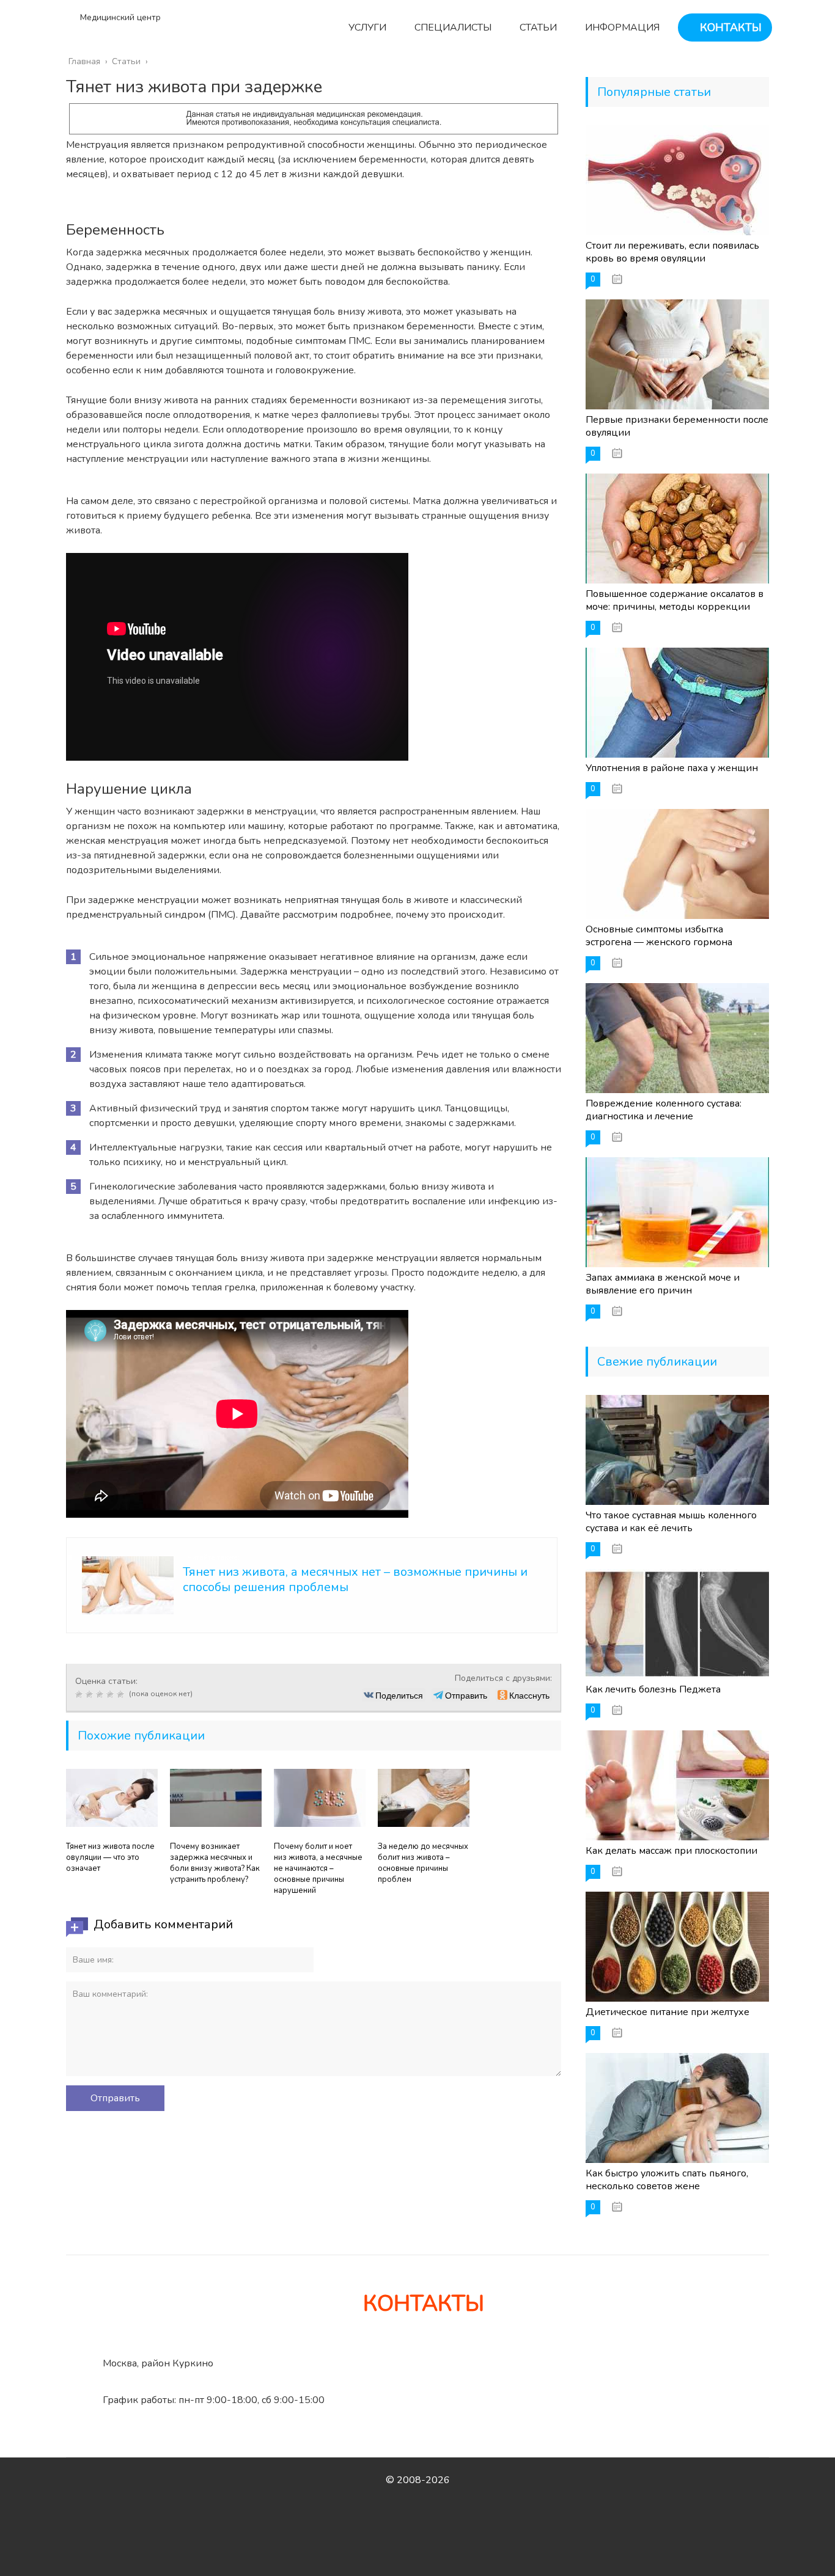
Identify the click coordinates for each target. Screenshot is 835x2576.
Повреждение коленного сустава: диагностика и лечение (664, 1110)
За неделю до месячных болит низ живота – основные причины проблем (423, 1863)
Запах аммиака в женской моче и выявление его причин (663, 1284)
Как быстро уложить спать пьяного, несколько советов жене (667, 2180)
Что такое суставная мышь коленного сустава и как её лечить (671, 1522)
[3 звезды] (101, 1694)
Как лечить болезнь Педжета (653, 1689)
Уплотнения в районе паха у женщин (672, 768)
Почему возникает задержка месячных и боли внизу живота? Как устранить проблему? (215, 1863)
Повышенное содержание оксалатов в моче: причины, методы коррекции (675, 600)
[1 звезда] (80, 1694)
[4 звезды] (112, 1694)
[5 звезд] (122, 1694)
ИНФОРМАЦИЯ (621, 27)
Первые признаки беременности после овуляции (677, 426)
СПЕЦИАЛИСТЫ (452, 27)
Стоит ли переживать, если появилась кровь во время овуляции (672, 252)
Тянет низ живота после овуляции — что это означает (110, 1857)
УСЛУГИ (366, 27)
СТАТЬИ (537, 27)
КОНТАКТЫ (729, 27)
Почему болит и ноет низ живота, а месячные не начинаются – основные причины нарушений (318, 1868)
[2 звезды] (91, 1694)
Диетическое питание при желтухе (668, 2012)
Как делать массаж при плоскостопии (671, 1851)
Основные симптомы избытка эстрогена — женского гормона (659, 936)
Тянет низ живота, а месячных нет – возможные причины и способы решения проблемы (355, 1579)
